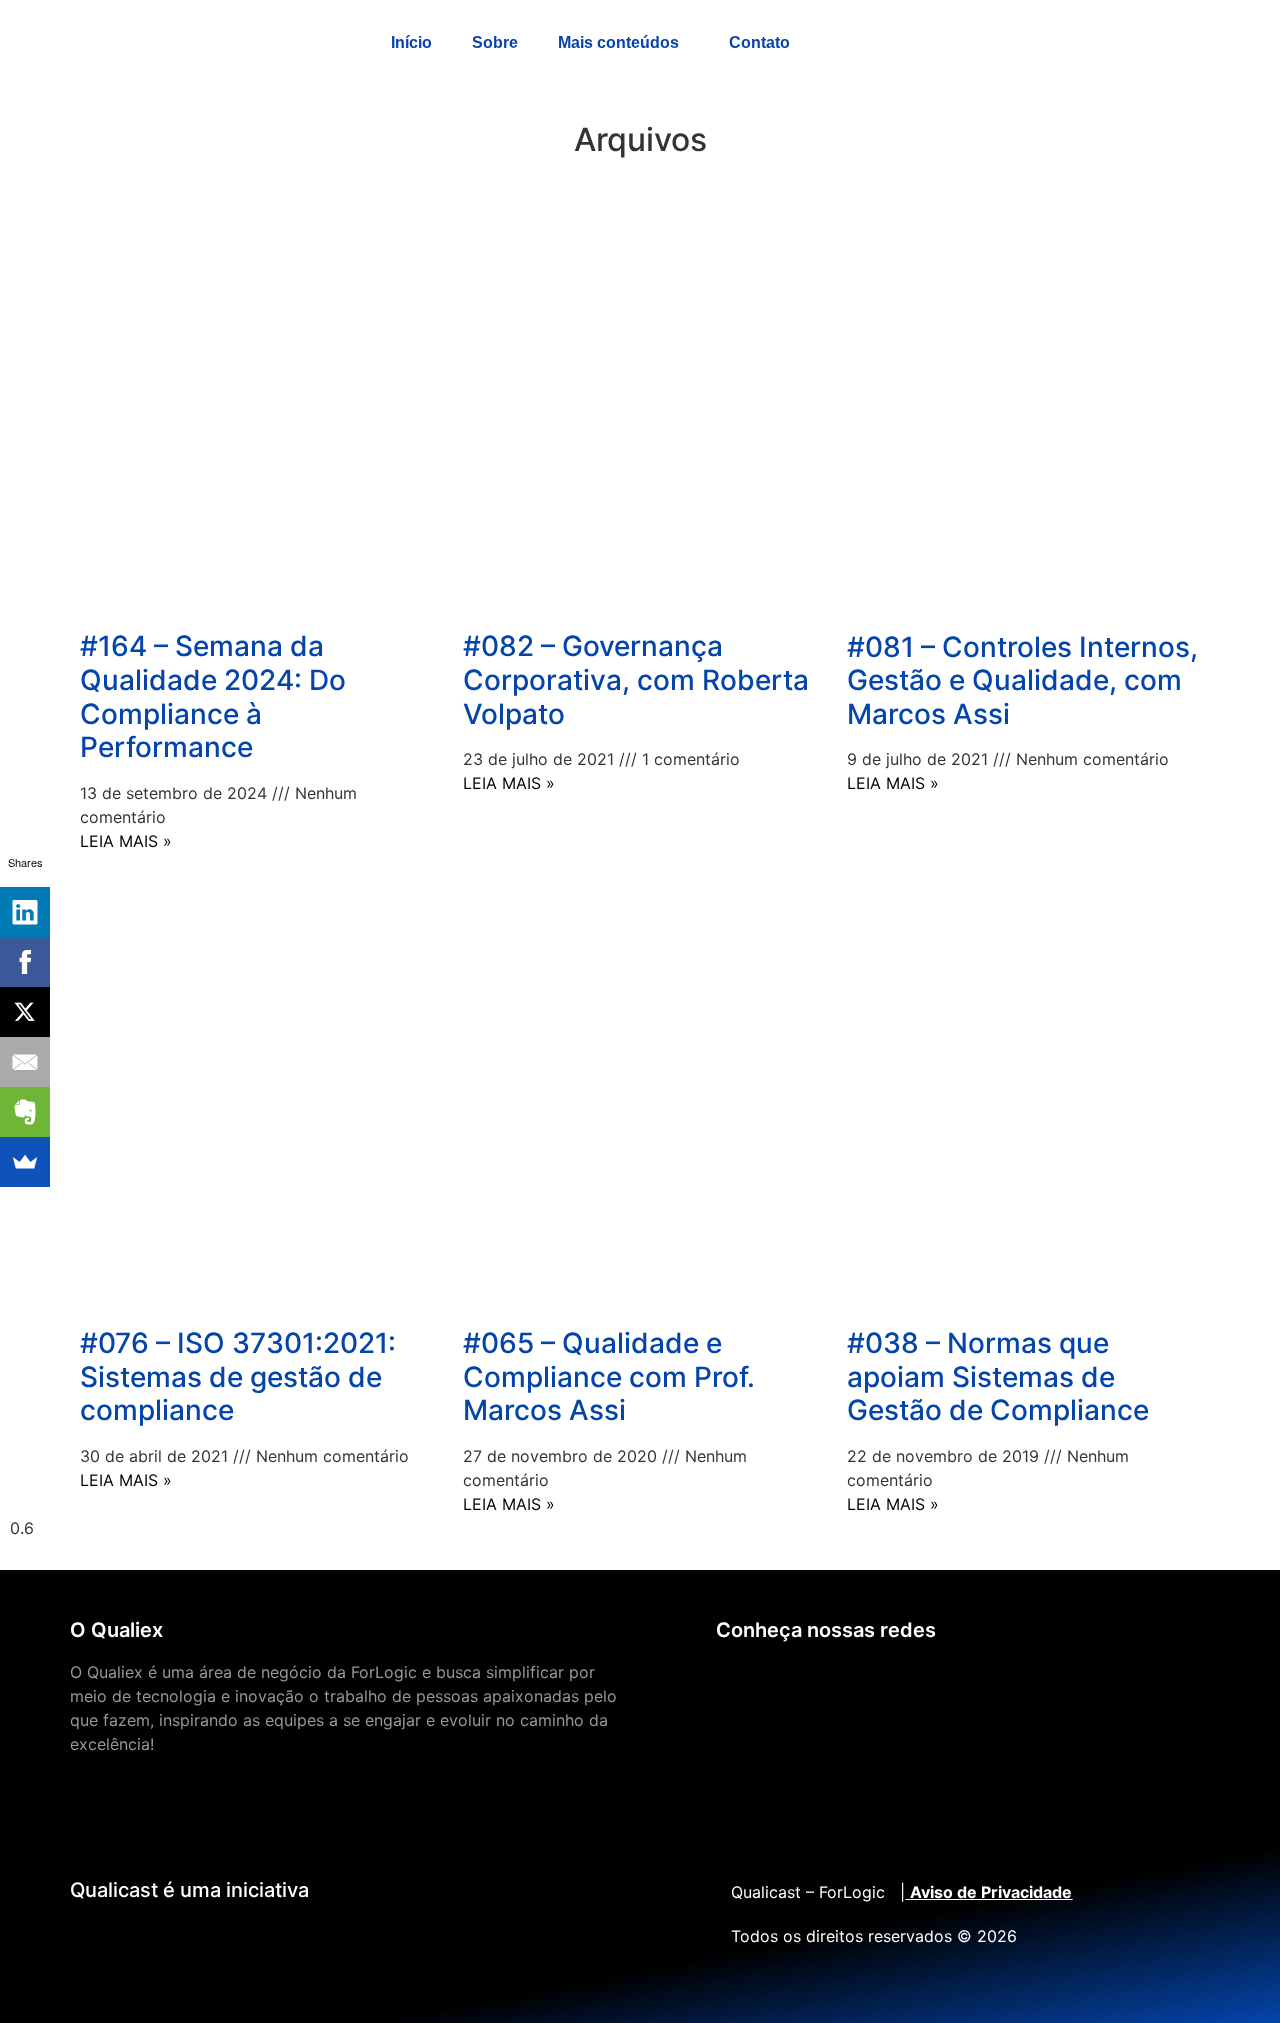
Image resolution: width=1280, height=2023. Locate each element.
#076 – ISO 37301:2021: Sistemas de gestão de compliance (238, 1376)
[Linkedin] (801, 1685)
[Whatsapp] (921, 1685)
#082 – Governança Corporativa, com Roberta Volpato (636, 679)
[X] (25, 1012)
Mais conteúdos (618, 42)
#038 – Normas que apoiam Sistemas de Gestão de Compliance (998, 1376)
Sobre (495, 42)
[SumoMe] (25, 1162)
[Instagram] (981, 1685)
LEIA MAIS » (126, 841)
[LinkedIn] (25, 912)
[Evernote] (25, 1112)
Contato (759, 42)
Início (411, 42)
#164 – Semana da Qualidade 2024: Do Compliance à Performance (213, 696)
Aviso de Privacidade (991, 1892)
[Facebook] (861, 1685)
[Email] (25, 1062)
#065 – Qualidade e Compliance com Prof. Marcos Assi (609, 1376)
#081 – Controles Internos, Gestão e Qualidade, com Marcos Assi (1022, 680)
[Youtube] (741, 1685)
